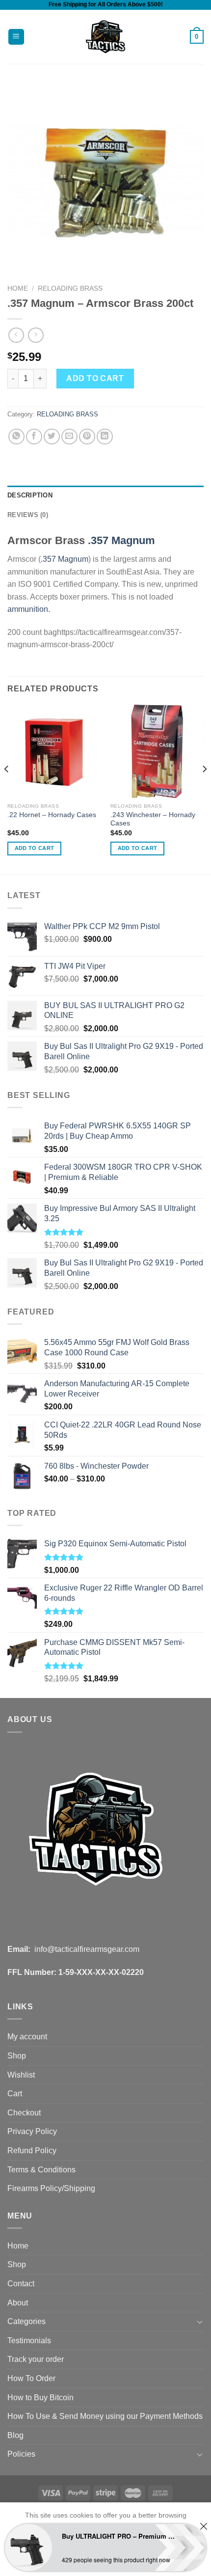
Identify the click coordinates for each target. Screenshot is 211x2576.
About (18, 2303)
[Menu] (16, 37)
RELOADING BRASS (70, 288)
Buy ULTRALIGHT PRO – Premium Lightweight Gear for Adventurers (118, 2536)
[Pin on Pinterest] (87, 437)
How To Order (31, 2378)
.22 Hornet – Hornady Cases (52, 815)
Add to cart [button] (35, 848)
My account (27, 2037)
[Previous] (7, 789)
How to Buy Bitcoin (40, 2398)
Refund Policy (32, 2151)
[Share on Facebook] (34, 437)
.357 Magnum (121, 540)
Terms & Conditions (41, 2170)
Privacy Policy (32, 2131)
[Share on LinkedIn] (105, 437)
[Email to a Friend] (69, 437)
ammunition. (29, 609)
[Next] (204, 789)
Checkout (24, 2113)
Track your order (36, 2359)
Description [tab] (30, 495)
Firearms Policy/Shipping (51, 2188)
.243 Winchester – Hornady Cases (153, 819)
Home (18, 288)
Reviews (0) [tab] (28, 515)
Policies (21, 2454)
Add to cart (95, 378)
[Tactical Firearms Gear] (106, 37)
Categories (26, 2321)
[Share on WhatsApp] (16, 437)
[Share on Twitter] (52, 437)
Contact (21, 2284)
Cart (15, 2094)
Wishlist (21, 2075)
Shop (17, 2056)
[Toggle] (200, 2322)
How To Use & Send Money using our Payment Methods (105, 2416)
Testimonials (29, 2341)
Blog (15, 2435)
